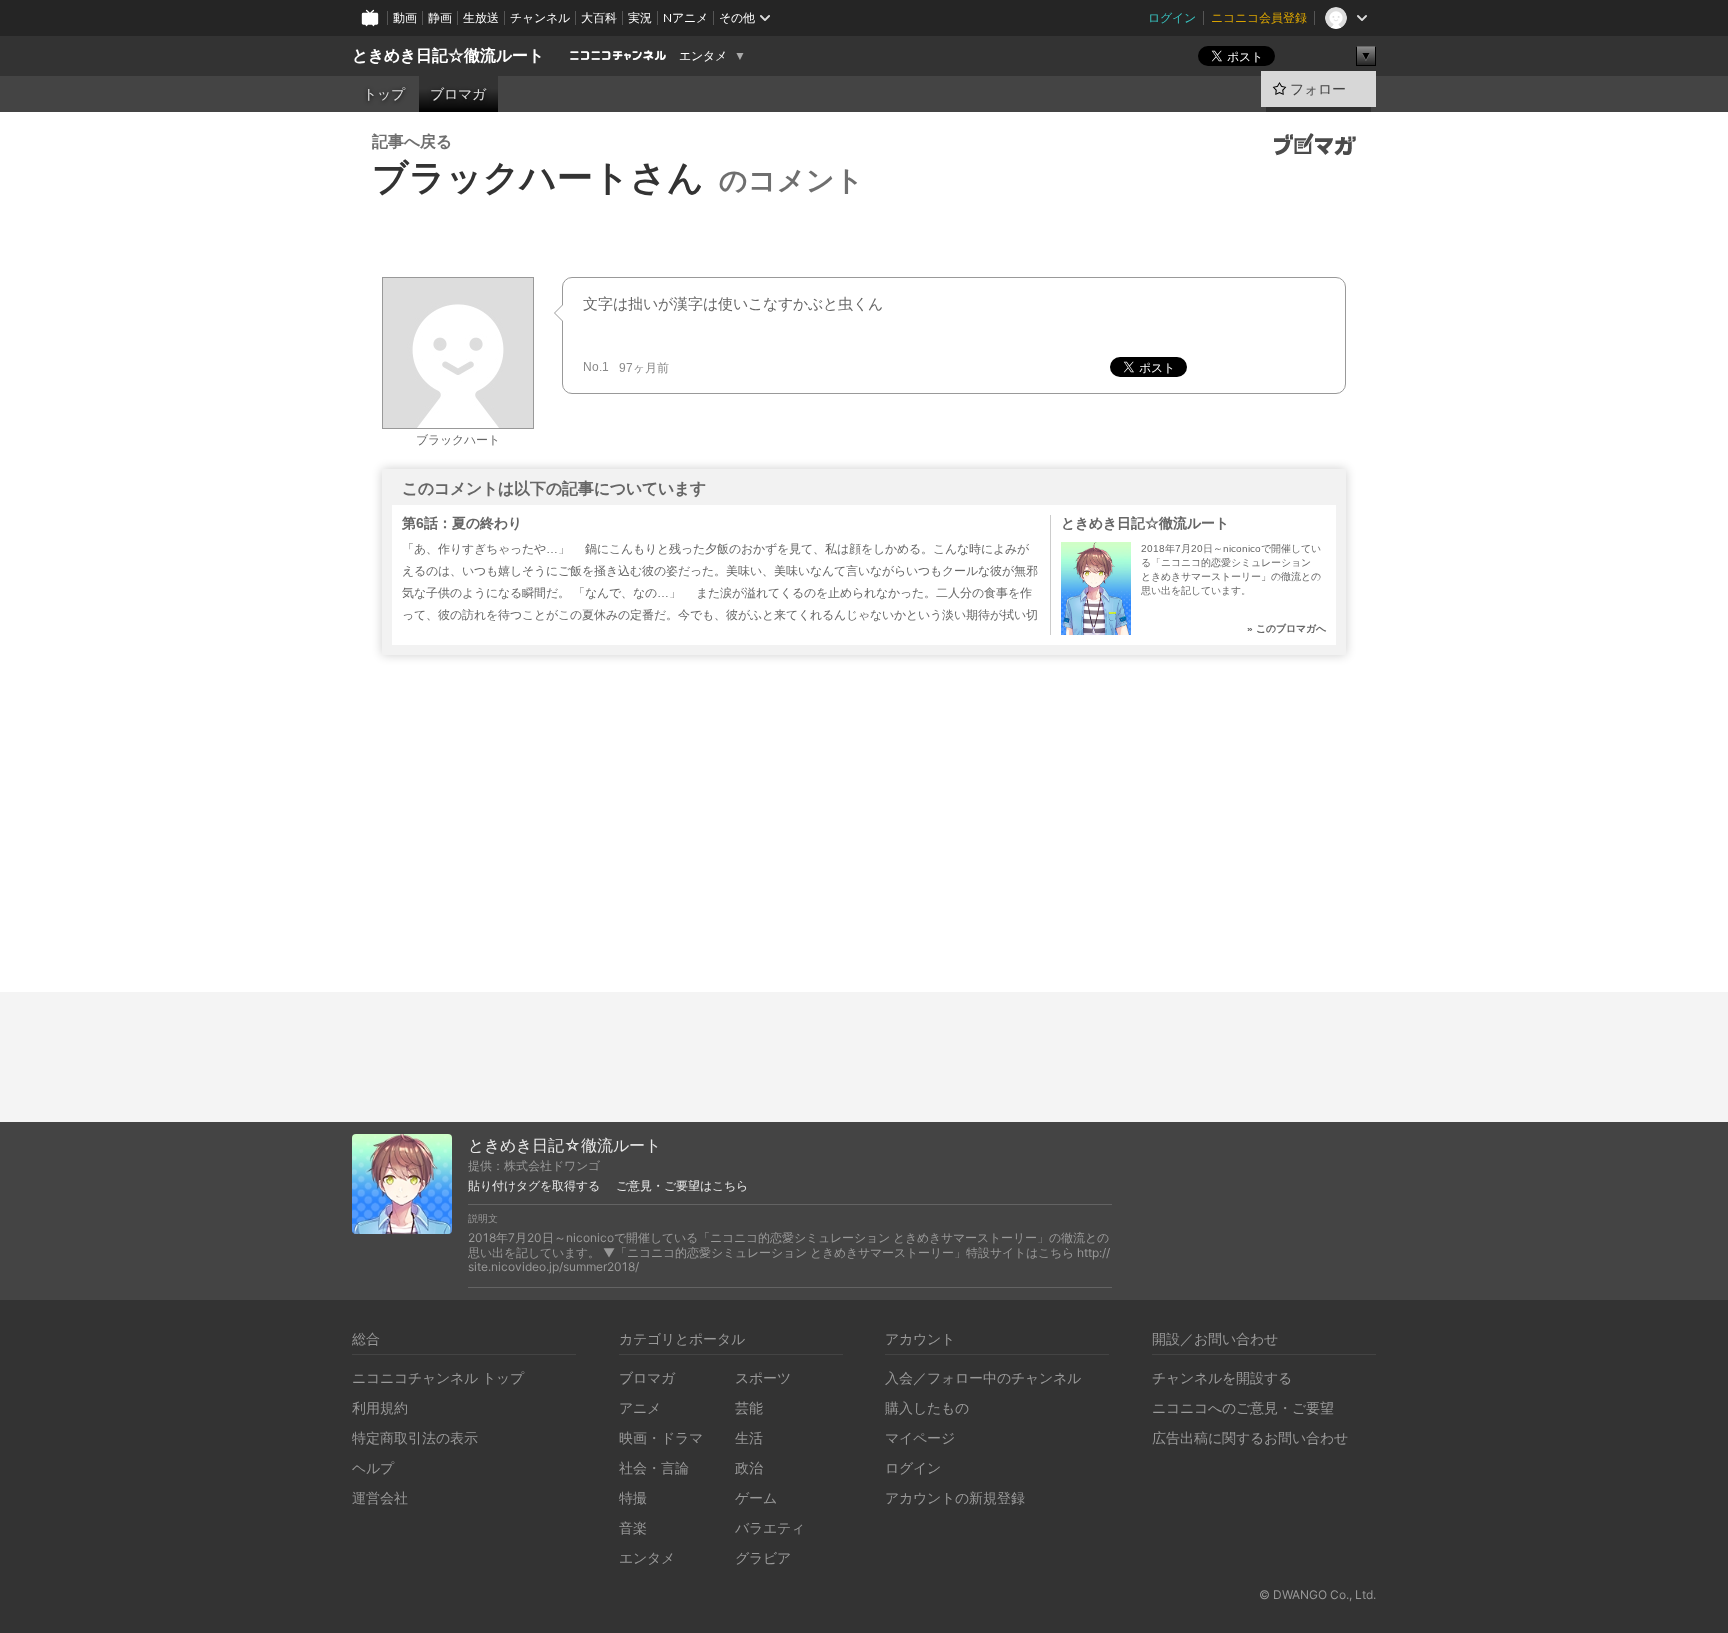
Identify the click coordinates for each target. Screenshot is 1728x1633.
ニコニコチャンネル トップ (438, 1377)
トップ (384, 94)
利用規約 (380, 1407)
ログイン (1172, 17)
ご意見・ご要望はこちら (682, 1186)
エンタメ (703, 56)
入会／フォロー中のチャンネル (983, 1377)
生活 (749, 1437)
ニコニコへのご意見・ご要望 (1243, 1407)
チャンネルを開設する (1222, 1377)
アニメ (640, 1407)
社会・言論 (654, 1467)
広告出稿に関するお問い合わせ (1250, 1437)
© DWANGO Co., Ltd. (1317, 1594)
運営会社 (380, 1497)
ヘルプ (373, 1467)
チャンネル (540, 17)
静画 (440, 17)
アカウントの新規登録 (955, 1497)
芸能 (749, 1407)
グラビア (763, 1557)
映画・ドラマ (661, 1437)
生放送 (481, 17)
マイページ (920, 1437)
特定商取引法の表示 (415, 1437)
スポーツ (763, 1377)
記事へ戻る (412, 141)
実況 (640, 17)
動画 (405, 17)
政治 (749, 1467)
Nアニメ (685, 17)
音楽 (633, 1527)
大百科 (599, 17)
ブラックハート (458, 440)
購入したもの (927, 1407)
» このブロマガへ (1286, 628)
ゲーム (756, 1497)
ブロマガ (458, 94)
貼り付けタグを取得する (534, 1186)
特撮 (633, 1497)
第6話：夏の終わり (462, 523)
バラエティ (770, 1527)
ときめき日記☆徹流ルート (448, 55)
